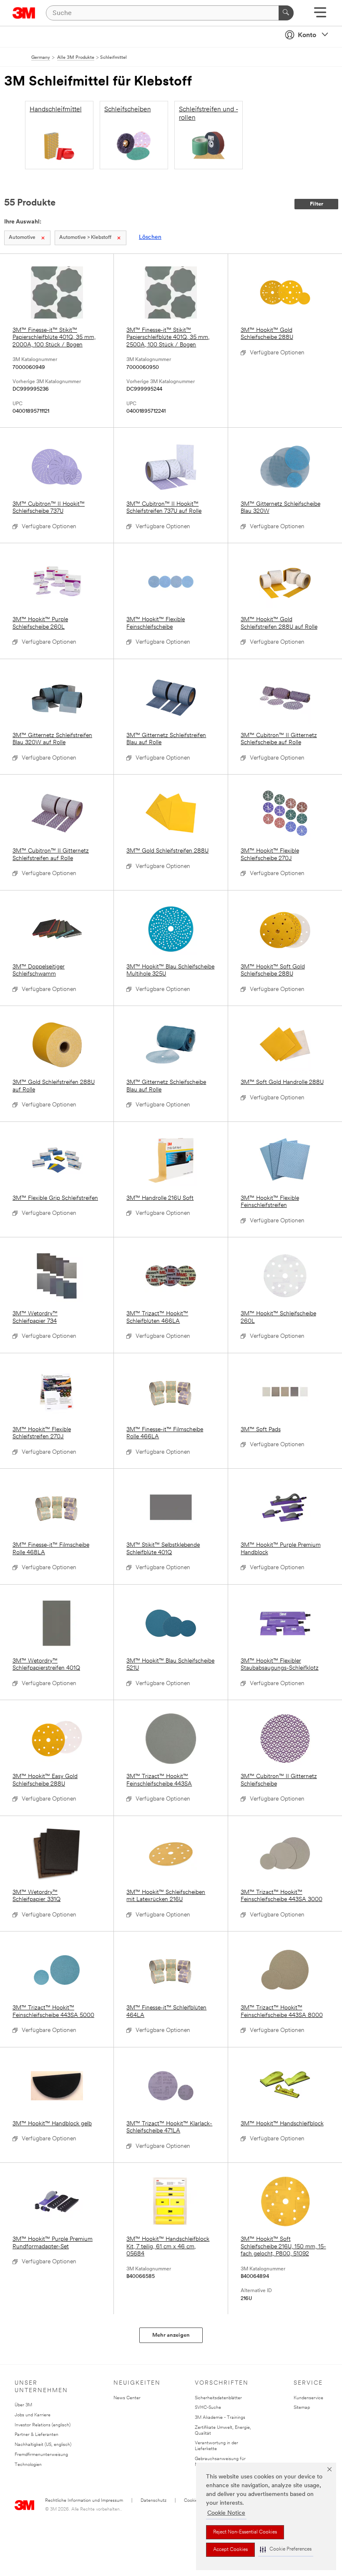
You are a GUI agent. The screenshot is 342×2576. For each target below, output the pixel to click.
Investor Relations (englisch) (43, 2425)
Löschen (150, 237)
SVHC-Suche (208, 2408)
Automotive (22, 238)
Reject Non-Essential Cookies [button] (245, 2532)
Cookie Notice (226, 2513)
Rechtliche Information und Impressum (84, 2501)
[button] (286, 2550)
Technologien (28, 2465)
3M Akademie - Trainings (220, 2418)
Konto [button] (307, 35)
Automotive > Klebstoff (85, 238)
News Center (127, 2398)
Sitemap (302, 2408)
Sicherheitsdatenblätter (218, 2398)
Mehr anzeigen (171, 2335)
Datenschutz (153, 2501)
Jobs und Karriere (33, 2415)
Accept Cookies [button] (230, 2550)
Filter (317, 204)
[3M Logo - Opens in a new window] (24, 13)
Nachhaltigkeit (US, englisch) (43, 2445)
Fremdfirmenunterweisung (41, 2455)
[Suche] (286, 13)
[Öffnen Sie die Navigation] (320, 15)
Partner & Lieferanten (36, 2435)
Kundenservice (308, 2398)
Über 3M (23, 2405)
